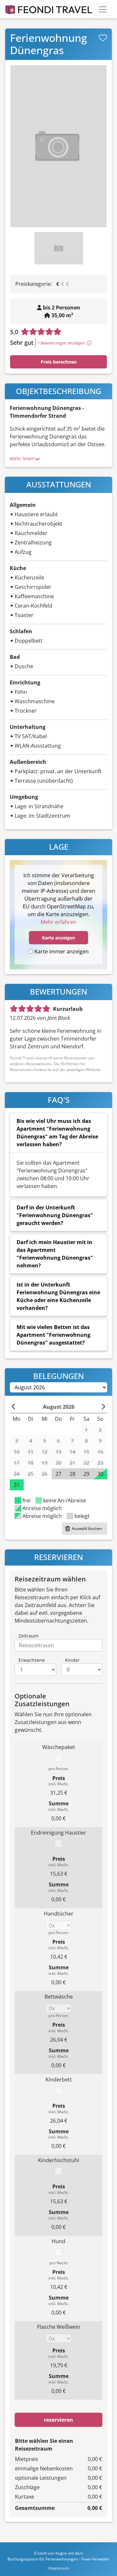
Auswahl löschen (87, 1528)
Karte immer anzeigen (62, 951)
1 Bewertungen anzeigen (61, 343)
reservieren (58, 2420)
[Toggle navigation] (103, 9)
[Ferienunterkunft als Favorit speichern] (103, 38)
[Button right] (103, 1407)
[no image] (58, 146)
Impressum (59, 2568)
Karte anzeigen (58, 938)
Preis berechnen (59, 362)
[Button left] (14, 1407)
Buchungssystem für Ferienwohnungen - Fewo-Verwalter (58, 2559)
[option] (58, 146)
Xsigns (61, 2553)
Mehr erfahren (58, 922)
